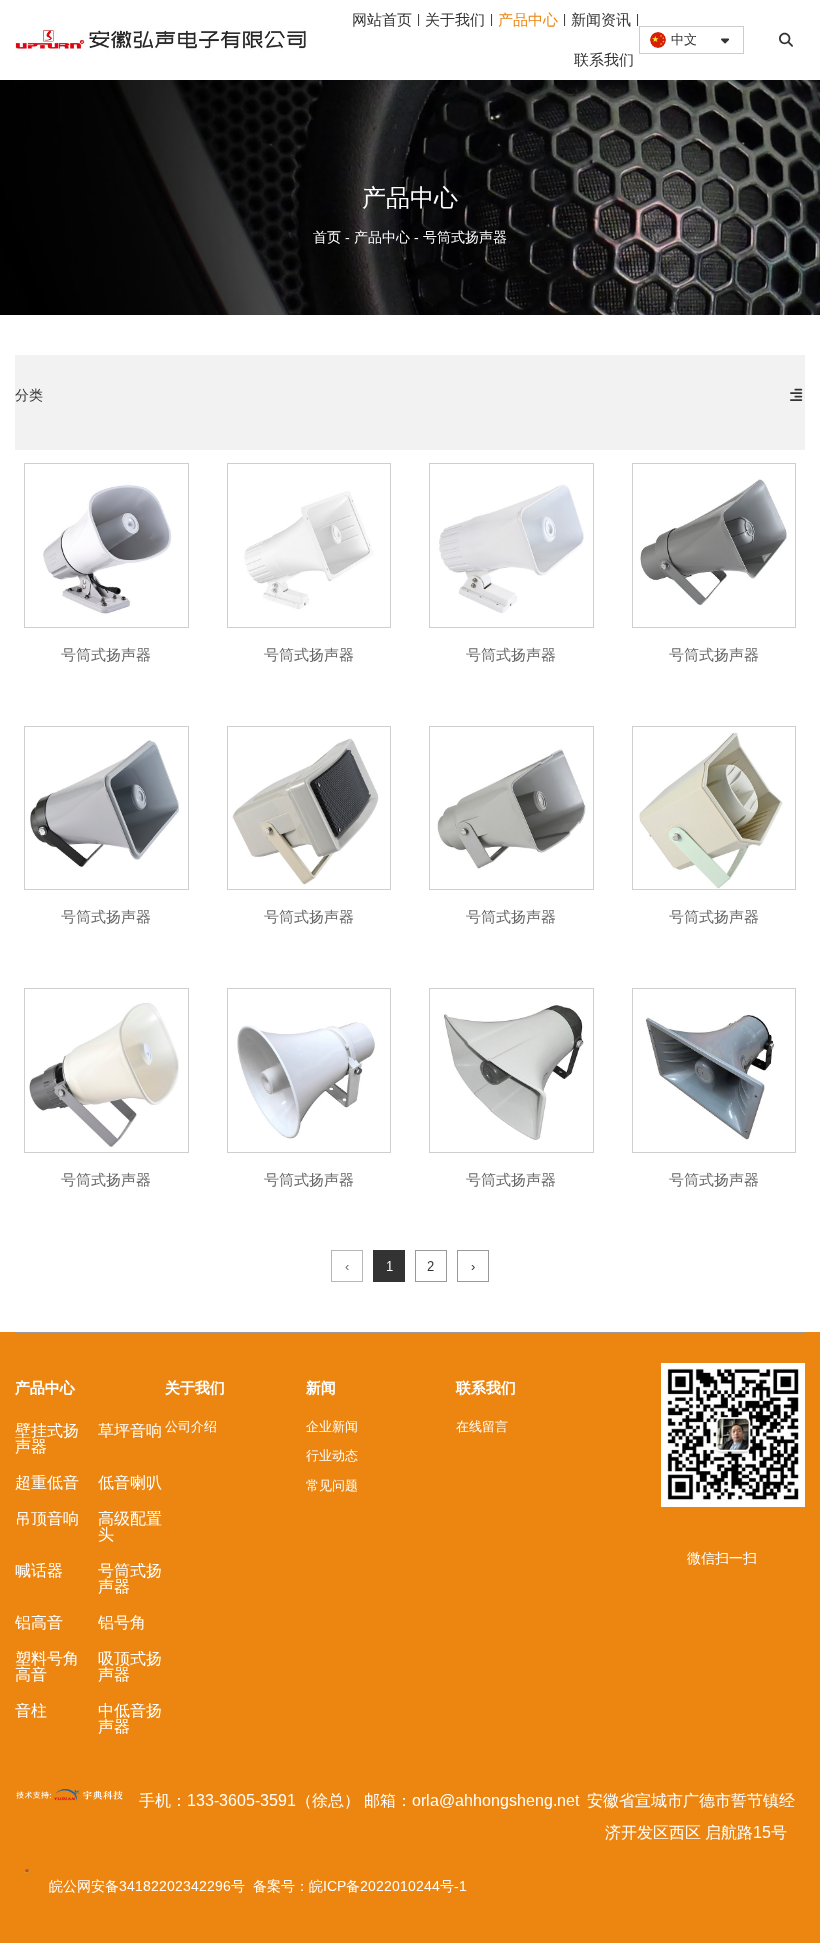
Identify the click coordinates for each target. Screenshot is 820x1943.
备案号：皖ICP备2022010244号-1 (360, 1886)
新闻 (321, 1387)
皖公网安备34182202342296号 (151, 1886)
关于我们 (455, 19)
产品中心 (528, 19)
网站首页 (382, 19)
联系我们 (604, 59)
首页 (329, 237)
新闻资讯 (601, 19)
